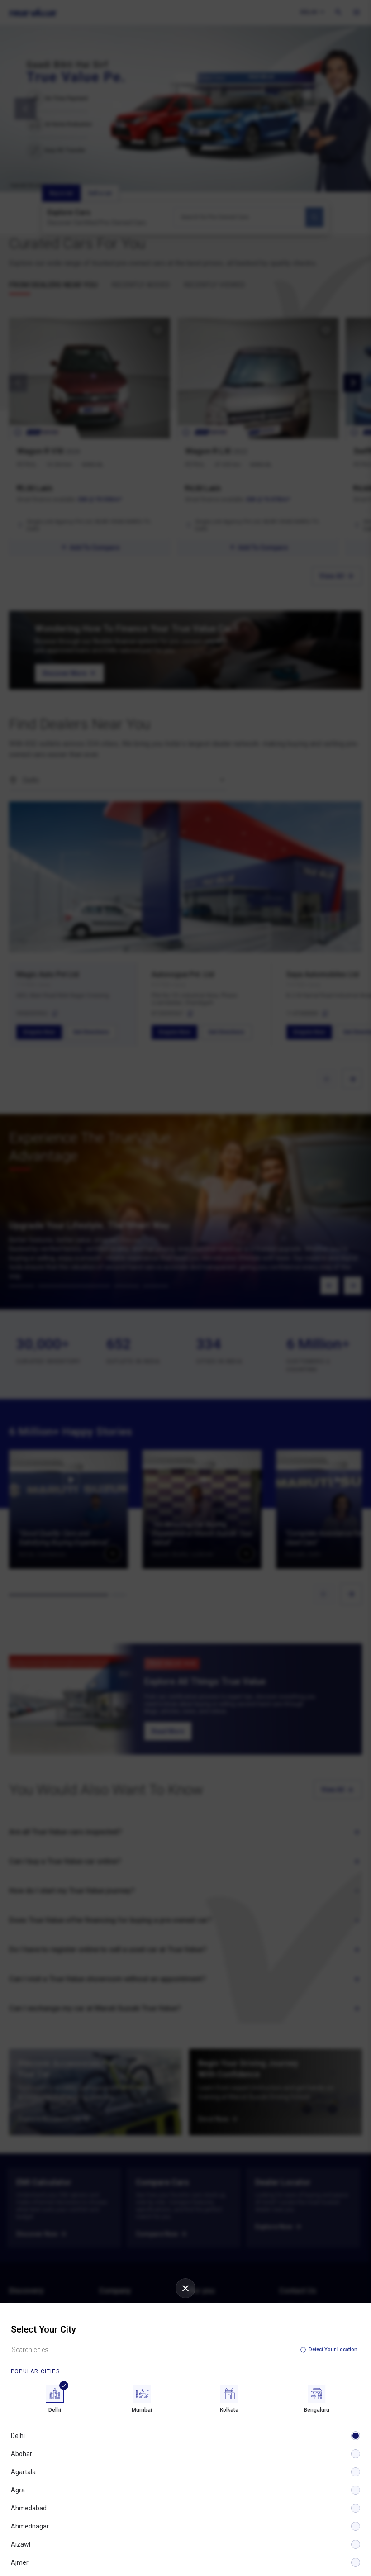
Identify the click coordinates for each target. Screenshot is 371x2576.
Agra (18, 2490)
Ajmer (20, 2562)
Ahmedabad (29, 2508)
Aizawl (21, 2544)
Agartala (23, 2472)
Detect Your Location (333, 2350)
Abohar (21, 2454)
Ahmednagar (30, 2526)
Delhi (18, 2436)
